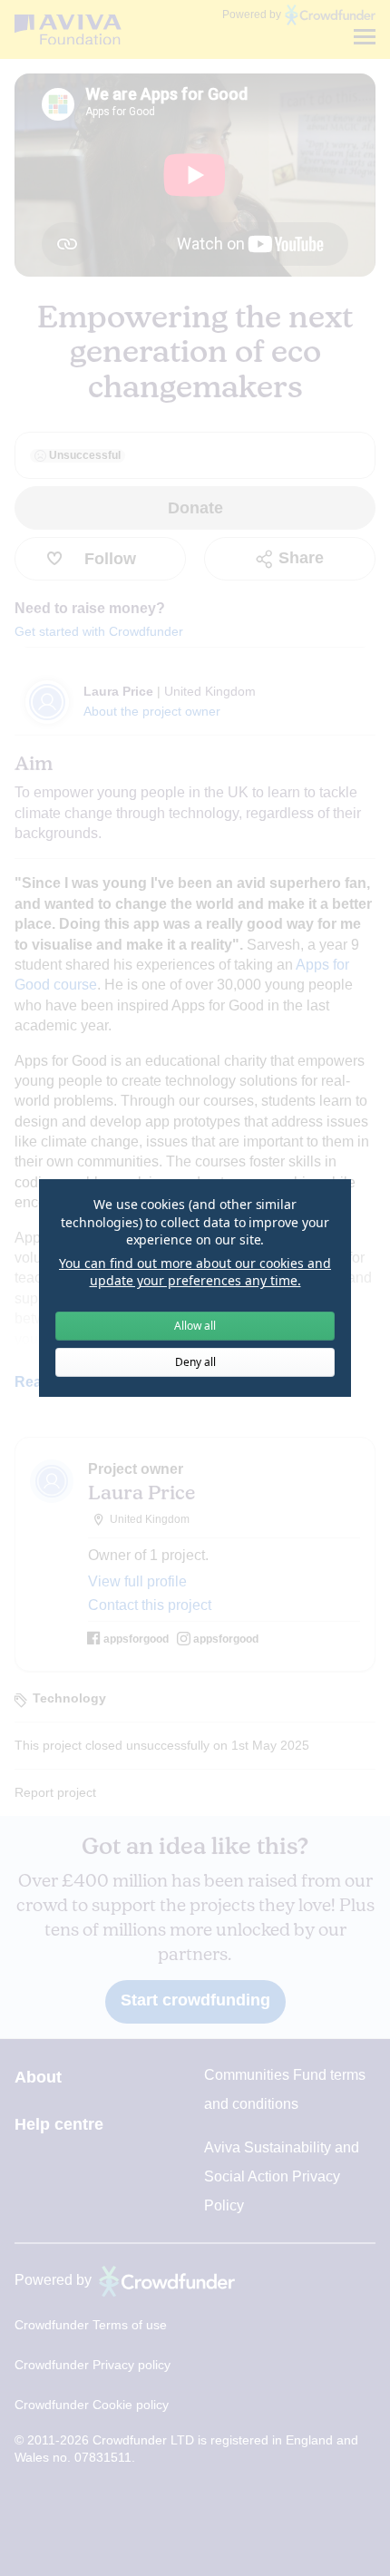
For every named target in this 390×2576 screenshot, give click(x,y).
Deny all (195, 1362)
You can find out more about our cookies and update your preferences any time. (195, 1272)
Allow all (195, 1326)
